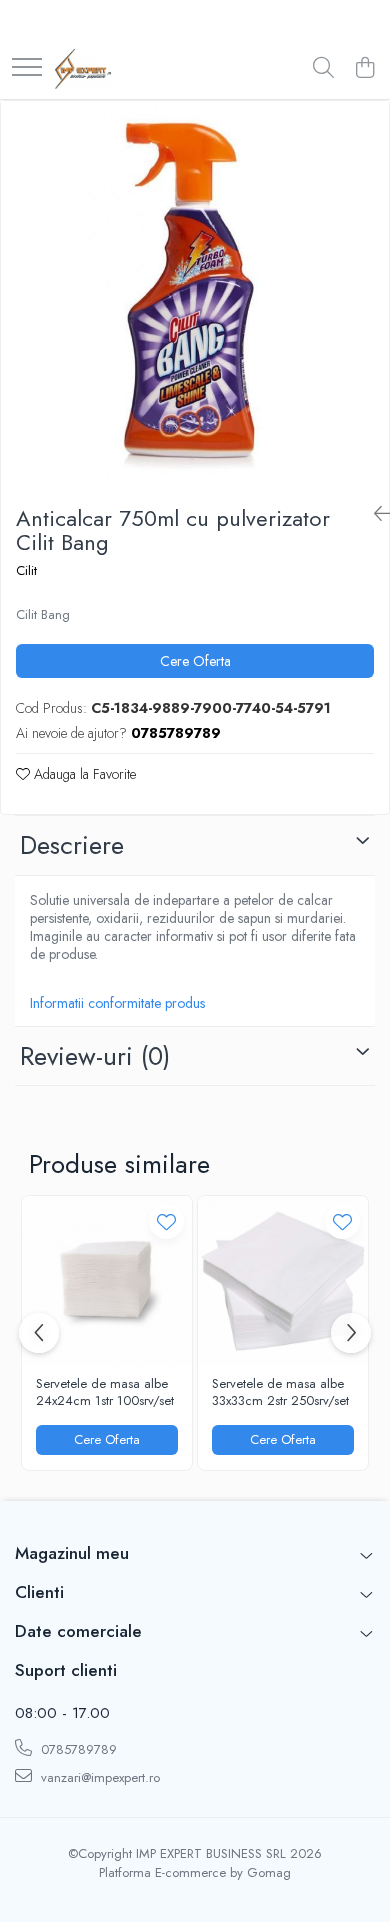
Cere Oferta (195, 661)
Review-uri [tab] (95, 1056)
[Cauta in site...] (323, 69)
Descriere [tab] (72, 845)
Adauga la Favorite (83, 774)
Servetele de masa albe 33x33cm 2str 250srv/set (280, 1393)
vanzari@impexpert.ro (98, 1777)
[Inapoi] (374, 514)
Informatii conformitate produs (117, 1003)
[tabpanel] (195, 295)
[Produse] (27, 68)
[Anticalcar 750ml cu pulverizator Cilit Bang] (195, 295)
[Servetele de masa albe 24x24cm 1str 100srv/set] (107, 1281)
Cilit (26, 571)
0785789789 (77, 1749)
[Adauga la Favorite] (166, 1221)
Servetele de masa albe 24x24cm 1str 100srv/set (105, 1393)
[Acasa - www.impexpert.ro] (83, 69)
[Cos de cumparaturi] (364, 69)
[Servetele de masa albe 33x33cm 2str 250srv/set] (283, 1281)
